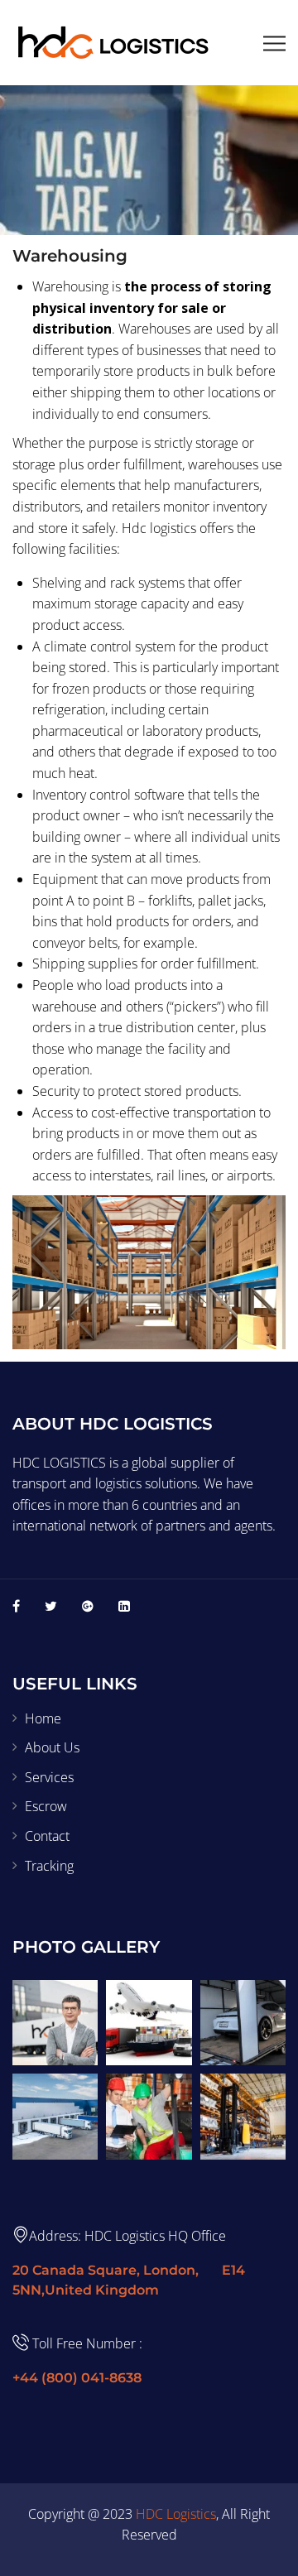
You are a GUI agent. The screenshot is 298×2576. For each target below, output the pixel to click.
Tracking (49, 1866)
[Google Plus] (88, 1606)
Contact (47, 1836)
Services (49, 1777)
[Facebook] (16, 1606)
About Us (52, 1747)
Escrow (46, 1806)
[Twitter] (51, 1606)
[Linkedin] (124, 1606)
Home (43, 1718)
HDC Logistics (176, 2514)
